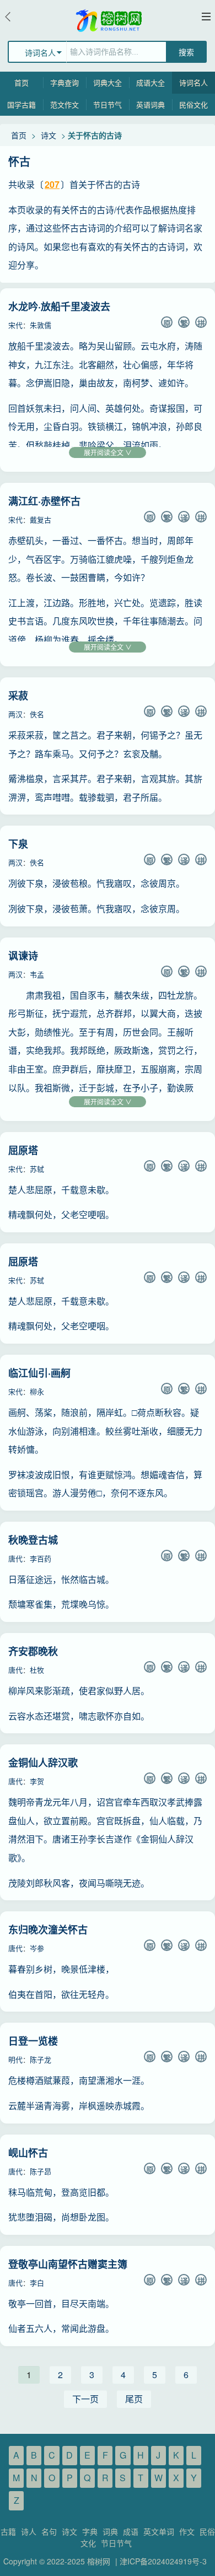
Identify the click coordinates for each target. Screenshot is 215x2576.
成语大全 (150, 82)
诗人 (29, 2531)
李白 (37, 2283)
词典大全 (108, 82)
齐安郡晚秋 (33, 1651)
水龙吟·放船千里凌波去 (59, 306)
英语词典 (150, 104)
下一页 (85, 2399)
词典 (110, 2531)
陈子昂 (41, 2171)
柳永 (37, 1391)
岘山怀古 (28, 2153)
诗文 (49, 135)
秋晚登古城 (33, 1540)
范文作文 (64, 104)
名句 (49, 2531)
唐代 (15, 1558)
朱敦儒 (41, 325)
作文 (187, 2531)
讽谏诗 (23, 956)
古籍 (8, 2531)
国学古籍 (21, 104)
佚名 (37, 714)
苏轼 (37, 1169)
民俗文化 (193, 104)
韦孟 (37, 974)
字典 (90, 2531)
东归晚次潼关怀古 (48, 1930)
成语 (131, 2531)
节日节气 (108, 104)
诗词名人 (193, 82)
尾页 (134, 2399)
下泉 (18, 844)
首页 (21, 82)
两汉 (15, 714)
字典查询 (64, 82)
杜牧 (37, 1670)
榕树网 (99, 2561)
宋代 (15, 325)
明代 (15, 2059)
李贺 (37, 1781)
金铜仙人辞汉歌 (43, 1763)
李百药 (41, 1558)
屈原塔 (23, 1150)
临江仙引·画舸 (39, 1373)
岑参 (37, 1948)
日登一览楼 (33, 2041)
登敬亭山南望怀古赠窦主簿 (68, 2264)
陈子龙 (41, 2059)
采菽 (18, 696)
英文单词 (159, 2531)
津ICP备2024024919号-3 (163, 2561)
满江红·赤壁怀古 (44, 501)
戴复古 (41, 519)
